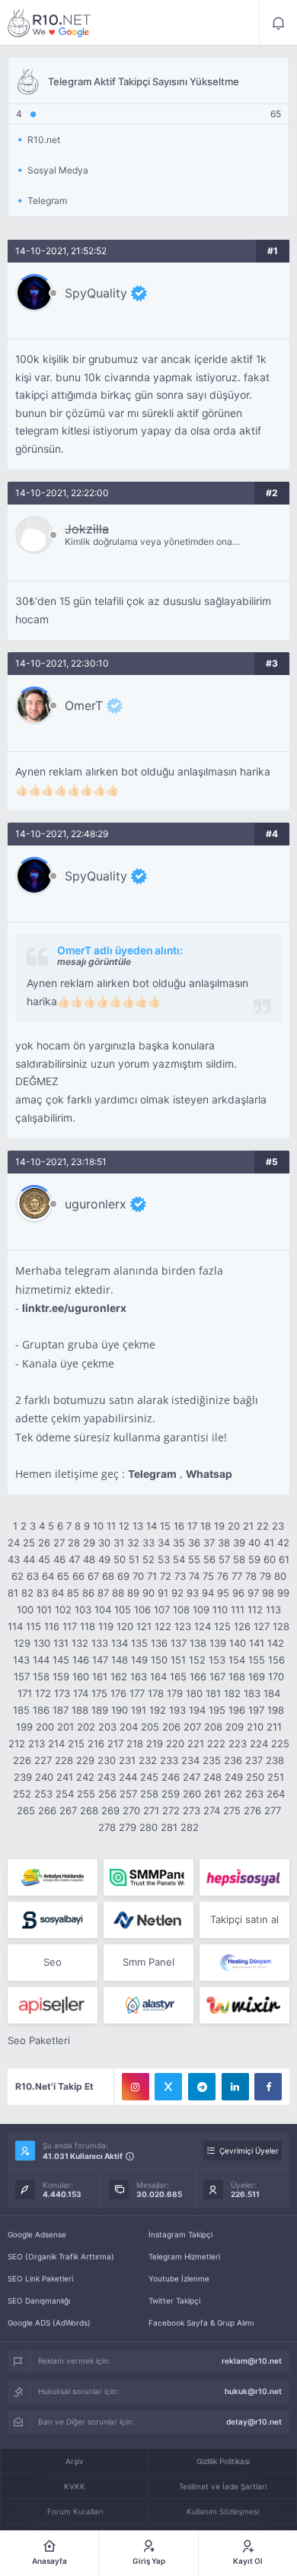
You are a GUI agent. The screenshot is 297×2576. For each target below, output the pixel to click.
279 (128, 1827)
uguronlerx (96, 1204)
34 (164, 1543)
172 (43, 1693)
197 (256, 1710)
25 (29, 1543)
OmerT (84, 705)
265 (26, 1810)
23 (278, 1526)
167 (217, 1676)
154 (237, 1660)
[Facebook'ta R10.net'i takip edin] (268, 2087)
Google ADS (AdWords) (49, 2323)
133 (100, 1643)
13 (138, 1526)
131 (61, 1643)
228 (64, 1760)
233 (169, 1760)
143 (21, 1660)
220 (175, 1743)
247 (192, 1777)
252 (22, 1794)
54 (179, 1559)
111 (238, 1610)
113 (273, 1610)
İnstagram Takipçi (180, 2234)
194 (197, 1710)
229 (85, 1760)
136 (159, 1643)
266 (47, 1810)
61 (284, 1559)
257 (128, 1794)
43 (14, 1559)
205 (150, 1727)
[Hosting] (148, 1920)
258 (149, 1794)
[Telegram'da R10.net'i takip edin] (202, 2087)
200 (45, 1727)
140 (238, 1643)
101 (44, 1610)
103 (83, 1610)
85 (73, 1593)
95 (223, 1593)
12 (124, 1526)
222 (216, 1743)
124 (203, 1626)
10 (98, 1526)
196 (237, 1710)
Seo (53, 1962)
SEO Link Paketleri (40, 2278)
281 (169, 1827)
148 (120, 1660)
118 (88, 1626)
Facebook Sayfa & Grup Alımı (201, 2323)
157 (22, 1676)
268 (89, 1810)
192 (158, 1710)
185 (21, 1710)
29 (89, 1543)
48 (89, 1559)
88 (118, 1593)
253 (43, 1794)
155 (257, 1660)
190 (120, 1710)
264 (276, 1794)
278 (107, 1827)
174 (81, 1693)
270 (131, 1810)
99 (283, 1593)
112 (255, 1610)
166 (198, 1676)
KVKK (75, 2486)
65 (63, 1576)
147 (100, 1660)
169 (257, 1676)
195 (217, 1710)
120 (125, 1626)
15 (165, 1526)
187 (61, 1710)
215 (76, 1743)
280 (148, 1827)
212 (17, 1743)
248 (212, 1777)
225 (280, 1743)
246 (171, 1777)
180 (194, 1693)
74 (194, 1576)
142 (276, 1643)
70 (138, 1576)
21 (248, 1526)
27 (59, 1543)
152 (197, 1660)
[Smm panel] (148, 1877)
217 (115, 1743)
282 (190, 1827)
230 (107, 1760)
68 (108, 1576)
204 (129, 1727)
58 (239, 1559)
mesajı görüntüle (94, 962)
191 (139, 1710)
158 (41, 1676)
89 (133, 1593)
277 (273, 1810)
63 (33, 1576)
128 (281, 1626)
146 (81, 1660)
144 (41, 1660)
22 (263, 1526)
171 (25, 1693)
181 (213, 1693)
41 (269, 1543)
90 (148, 1593)
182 (232, 1693)
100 (25, 1610)
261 (212, 1794)
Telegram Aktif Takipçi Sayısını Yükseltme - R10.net (49, 23)
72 (166, 1576)
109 (201, 1610)
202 (86, 1727)
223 (238, 1743)
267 (68, 1810)
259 (171, 1794)
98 (268, 1593)
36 (194, 1543)
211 (274, 1727)
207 (192, 1727)
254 (65, 1794)
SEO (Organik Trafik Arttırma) (61, 2256)
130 (42, 1643)
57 (224, 1559)
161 (100, 1676)
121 (144, 1626)
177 (137, 1693)
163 (139, 1676)
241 (65, 1777)
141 (257, 1643)
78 (251, 1576)
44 (29, 1559)
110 (220, 1610)
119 (106, 1626)
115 (34, 1626)
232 (148, 1760)
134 (120, 1643)
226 (22, 1760)
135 (139, 1643)
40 (254, 1543)
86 (88, 1593)
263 (254, 1794)
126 (242, 1626)
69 (123, 1576)
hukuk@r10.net (253, 2391)
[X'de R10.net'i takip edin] (168, 2087)
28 (74, 1543)
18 (206, 1526)
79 (265, 1576)
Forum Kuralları (75, 2511)
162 (119, 1676)
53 (164, 1559)
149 (139, 1660)
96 (238, 1593)
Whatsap (209, 1474)
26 (44, 1543)
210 (255, 1727)
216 (96, 1743)
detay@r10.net (254, 2422)
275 (232, 1810)
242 (85, 1777)
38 (224, 1543)
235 (212, 1760)
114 (15, 1626)
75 (208, 1576)
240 (44, 1777)
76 (223, 1576)
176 (118, 1693)
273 (192, 1810)
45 (44, 1559)
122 (163, 1626)
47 (74, 1559)
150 (159, 1660)
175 (99, 1693)
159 (61, 1676)
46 (59, 1559)
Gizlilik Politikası (223, 2461)
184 (272, 1693)
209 (235, 1727)
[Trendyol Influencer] (244, 2005)
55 (194, 1559)
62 (18, 1576)
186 (41, 1710)
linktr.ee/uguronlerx (74, 1308)
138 (198, 1643)
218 (135, 1743)
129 (22, 1643)
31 (119, 1543)
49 (104, 1559)
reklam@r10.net (252, 2361)
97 (253, 1593)
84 (58, 1593)
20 (234, 1526)
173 (62, 1693)
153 (217, 1660)
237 (254, 1760)
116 (52, 1626)
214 (56, 1743)
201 (65, 1727)
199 (24, 1727)
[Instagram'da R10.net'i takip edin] (136, 2087)
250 (255, 1777)
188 (80, 1710)
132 (80, 1643)
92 (177, 1593)
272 (171, 1810)
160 (81, 1676)
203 (107, 1727)
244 (128, 1777)
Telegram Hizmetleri (184, 2256)
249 (234, 1777)
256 (107, 1794)
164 (158, 1676)
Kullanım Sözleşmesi (223, 2511)
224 (259, 1743)
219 (155, 1743)
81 (13, 1593)
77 (237, 1576)
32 (133, 1543)
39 (239, 1543)
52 (148, 1559)
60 (270, 1559)
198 (276, 1710)
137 (179, 1643)
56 (209, 1559)
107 (162, 1610)
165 (178, 1676)
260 (192, 1794)
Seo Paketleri (39, 2040)
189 (100, 1710)
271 (151, 1810)
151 (178, 1660)
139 (218, 1643)
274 (212, 1810)
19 (219, 1526)
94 (208, 1593)
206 (171, 1727)
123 (183, 1626)
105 (123, 1610)
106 (142, 1610)
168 (237, 1676)
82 (27, 1593)
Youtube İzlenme (179, 2278)
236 (233, 1760)
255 (86, 1794)
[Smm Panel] (244, 1877)
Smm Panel (148, 1962)
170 (276, 1676)
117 (70, 1626)
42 (283, 1543)
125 (222, 1626)
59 (254, 1559)
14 (152, 1526)
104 (103, 1610)
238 (275, 1760)
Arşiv (75, 2461)
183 (252, 1693)
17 (192, 1526)
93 (193, 1593)
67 (93, 1576)
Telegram (152, 1474)
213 (37, 1743)
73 (180, 1576)
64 (48, 1576)
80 (280, 1576)
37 (209, 1543)
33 (148, 1543)
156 (276, 1660)
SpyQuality (96, 293)
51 (134, 1559)
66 (78, 1576)
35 (179, 1543)
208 (213, 1727)
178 (156, 1693)
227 (43, 1760)
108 (181, 1610)
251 (276, 1777)
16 (179, 1526)
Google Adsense (37, 2234)
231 (127, 1760)
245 (149, 1777)
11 (111, 1526)
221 (196, 1743)
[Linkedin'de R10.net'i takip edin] (235, 2087)
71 (152, 1576)
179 (175, 1693)
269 (110, 1810)
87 (103, 1593)
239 (23, 1777)
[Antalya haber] (53, 1877)
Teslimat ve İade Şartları (223, 2486)
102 (63, 1610)
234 (190, 1760)
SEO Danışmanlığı (39, 2301)
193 (177, 1710)
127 (262, 1626)
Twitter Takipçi (174, 2301)
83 (43, 1593)
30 (104, 1543)
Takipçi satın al (244, 1919)
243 (107, 1777)
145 (61, 1660)
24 (14, 1543)
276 (252, 1810)
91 (163, 1593)
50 (120, 1559)
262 (233, 1794)
